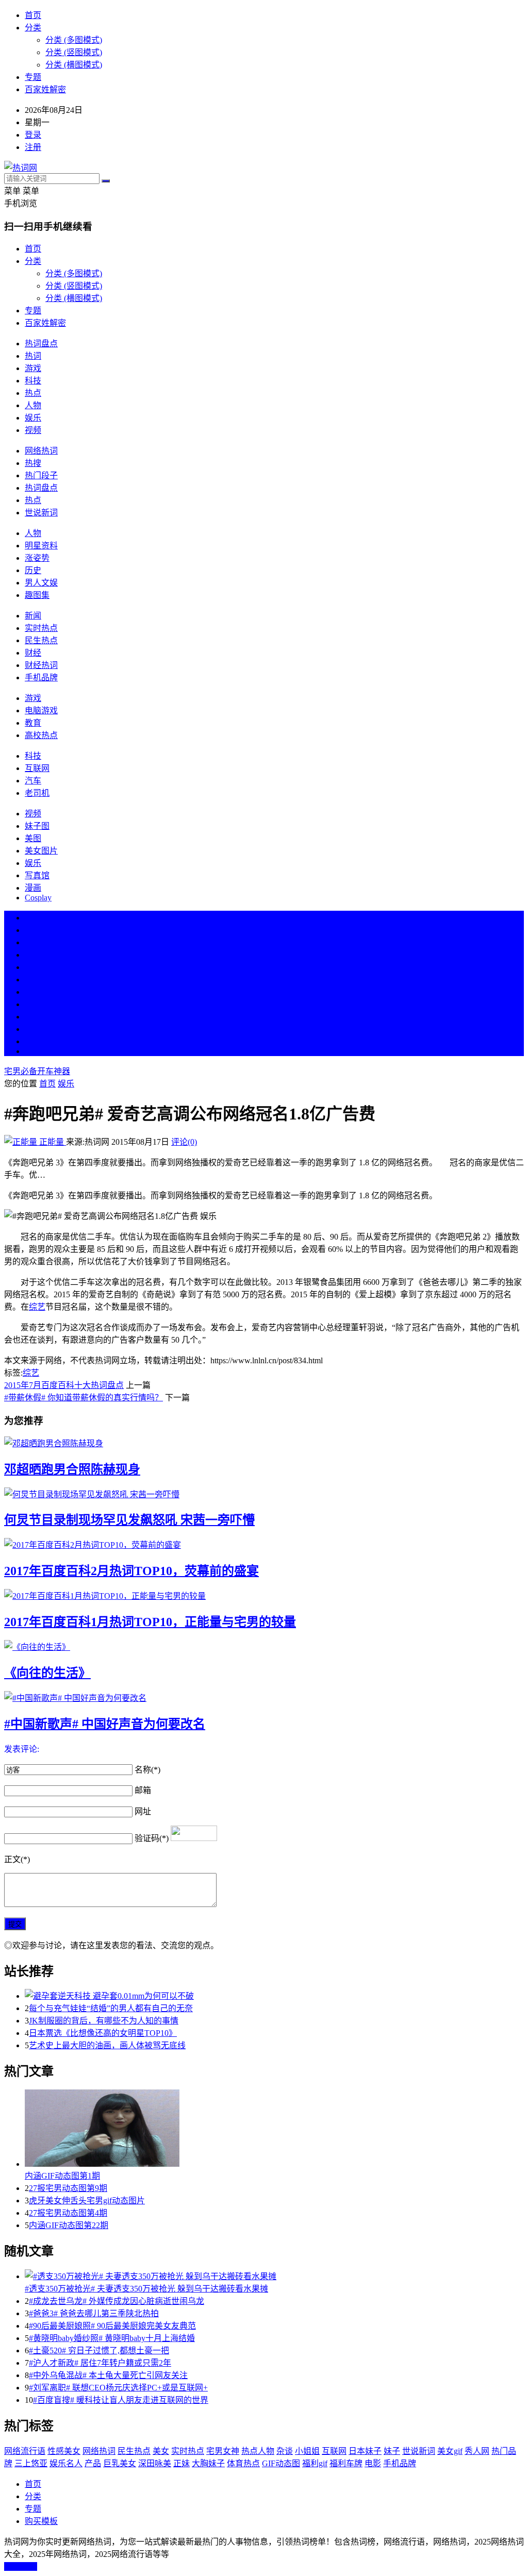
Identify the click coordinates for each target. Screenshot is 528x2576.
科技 (33, 381)
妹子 (392, 2451)
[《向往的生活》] (264, 1646)
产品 (93, 2463)
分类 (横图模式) (74, 65)
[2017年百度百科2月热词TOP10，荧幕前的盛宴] (264, 1544)
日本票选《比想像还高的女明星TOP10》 (103, 2033)
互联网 (37, 768)
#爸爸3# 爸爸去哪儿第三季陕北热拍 (94, 2313)
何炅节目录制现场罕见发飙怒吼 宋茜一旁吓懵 (129, 1520)
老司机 (37, 793)
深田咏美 (155, 2463)
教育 (33, 723)
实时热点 (41, 628)
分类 (33, 28)
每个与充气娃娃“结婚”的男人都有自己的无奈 (111, 2008)
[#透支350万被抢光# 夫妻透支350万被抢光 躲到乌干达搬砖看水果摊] (274, 2276)
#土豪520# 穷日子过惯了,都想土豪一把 (99, 2351)
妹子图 (37, 826)
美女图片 (41, 851)
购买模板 (41, 2521)
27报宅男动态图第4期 (68, 2213)
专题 (33, 77)
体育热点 (243, 2463)
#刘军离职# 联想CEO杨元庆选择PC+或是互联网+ (118, 2388)
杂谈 (285, 2451)
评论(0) (184, 1142)
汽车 (33, 781)
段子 (33, 992)
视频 (33, 430)
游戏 (33, 368)
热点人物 (258, 2451)
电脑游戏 (41, 710)
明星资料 (41, 546)
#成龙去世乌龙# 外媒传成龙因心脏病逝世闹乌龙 (117, 2301)
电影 (373, 2463)
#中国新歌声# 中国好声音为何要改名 (105, 1724)
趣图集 (37, 595)
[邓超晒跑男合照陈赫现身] (264, 1443)
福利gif (315, 2463)
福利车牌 (346, 2463)
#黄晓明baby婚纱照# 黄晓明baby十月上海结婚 (112, 2338)
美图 (33, 838)
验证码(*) (152, 1838)
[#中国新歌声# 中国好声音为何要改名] (264, 1697)
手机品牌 (41, 678)
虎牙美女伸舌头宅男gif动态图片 (87, 2201)
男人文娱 (41, 583)
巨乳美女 (120, 2463)
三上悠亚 (31, 2463)
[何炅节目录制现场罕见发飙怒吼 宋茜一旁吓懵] (264, 1494)
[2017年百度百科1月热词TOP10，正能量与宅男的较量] (264, 1595)
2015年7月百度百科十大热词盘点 (64, 1385)
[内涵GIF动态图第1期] (274, 2129)
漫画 (33, 888)
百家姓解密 (45, 89)
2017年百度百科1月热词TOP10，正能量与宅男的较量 (150, 1622)
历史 (33, 570)
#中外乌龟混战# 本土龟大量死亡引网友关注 (108, 2375)
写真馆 (37, 875)
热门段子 (41, 475)
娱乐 (33, 418)
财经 (33, 653)
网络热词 (41, 451)
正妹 (181, 2463)
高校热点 (41, 735)
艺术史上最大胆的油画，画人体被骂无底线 (107, 2045)
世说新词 (41, 513)
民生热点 (41, 640)
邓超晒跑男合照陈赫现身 (72, 1469)
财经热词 (41, 665)
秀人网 (477, 2451)
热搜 (33, 463)
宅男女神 (223, 2451)
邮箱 (143, 1790)
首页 (33, 15)
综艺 (37, 1307)
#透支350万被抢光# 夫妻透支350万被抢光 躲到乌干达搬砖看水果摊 (146, 2289)
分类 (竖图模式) (74, 52)
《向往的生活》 (47, 1673)
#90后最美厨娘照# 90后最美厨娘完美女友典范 (112, 2326)
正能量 (52, 1142)
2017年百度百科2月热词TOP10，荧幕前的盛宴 (131, 1571)
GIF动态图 (281, 2463)
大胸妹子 (208, 2463)
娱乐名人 (66, 2463)
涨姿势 (37, 558)
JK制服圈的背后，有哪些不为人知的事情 (104, 2021)
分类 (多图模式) (74, 40)
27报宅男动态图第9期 (68, 2188)
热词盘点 (41, 344)
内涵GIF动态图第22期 (69, 2225)
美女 (33, 1017)
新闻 (33, 616)
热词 (33, 356)
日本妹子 (365, 2451)
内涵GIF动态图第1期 (62, 2176)
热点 (33, 393)
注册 (33, 147)
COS (33, 1051)
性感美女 (64, 2451)
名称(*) (147, 1770)
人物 (33, 405)
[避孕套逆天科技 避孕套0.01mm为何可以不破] (274, 1995)
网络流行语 (25, 2451)
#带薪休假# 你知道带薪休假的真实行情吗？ (84, 1398)
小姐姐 (307, 2451)
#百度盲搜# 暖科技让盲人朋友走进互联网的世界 (121, 2400)
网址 (143, 1811)
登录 (33, 135)
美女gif (450, 2451)
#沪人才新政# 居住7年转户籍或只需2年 (100, 2363)
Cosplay (38, 898)
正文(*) (17, 1859)
